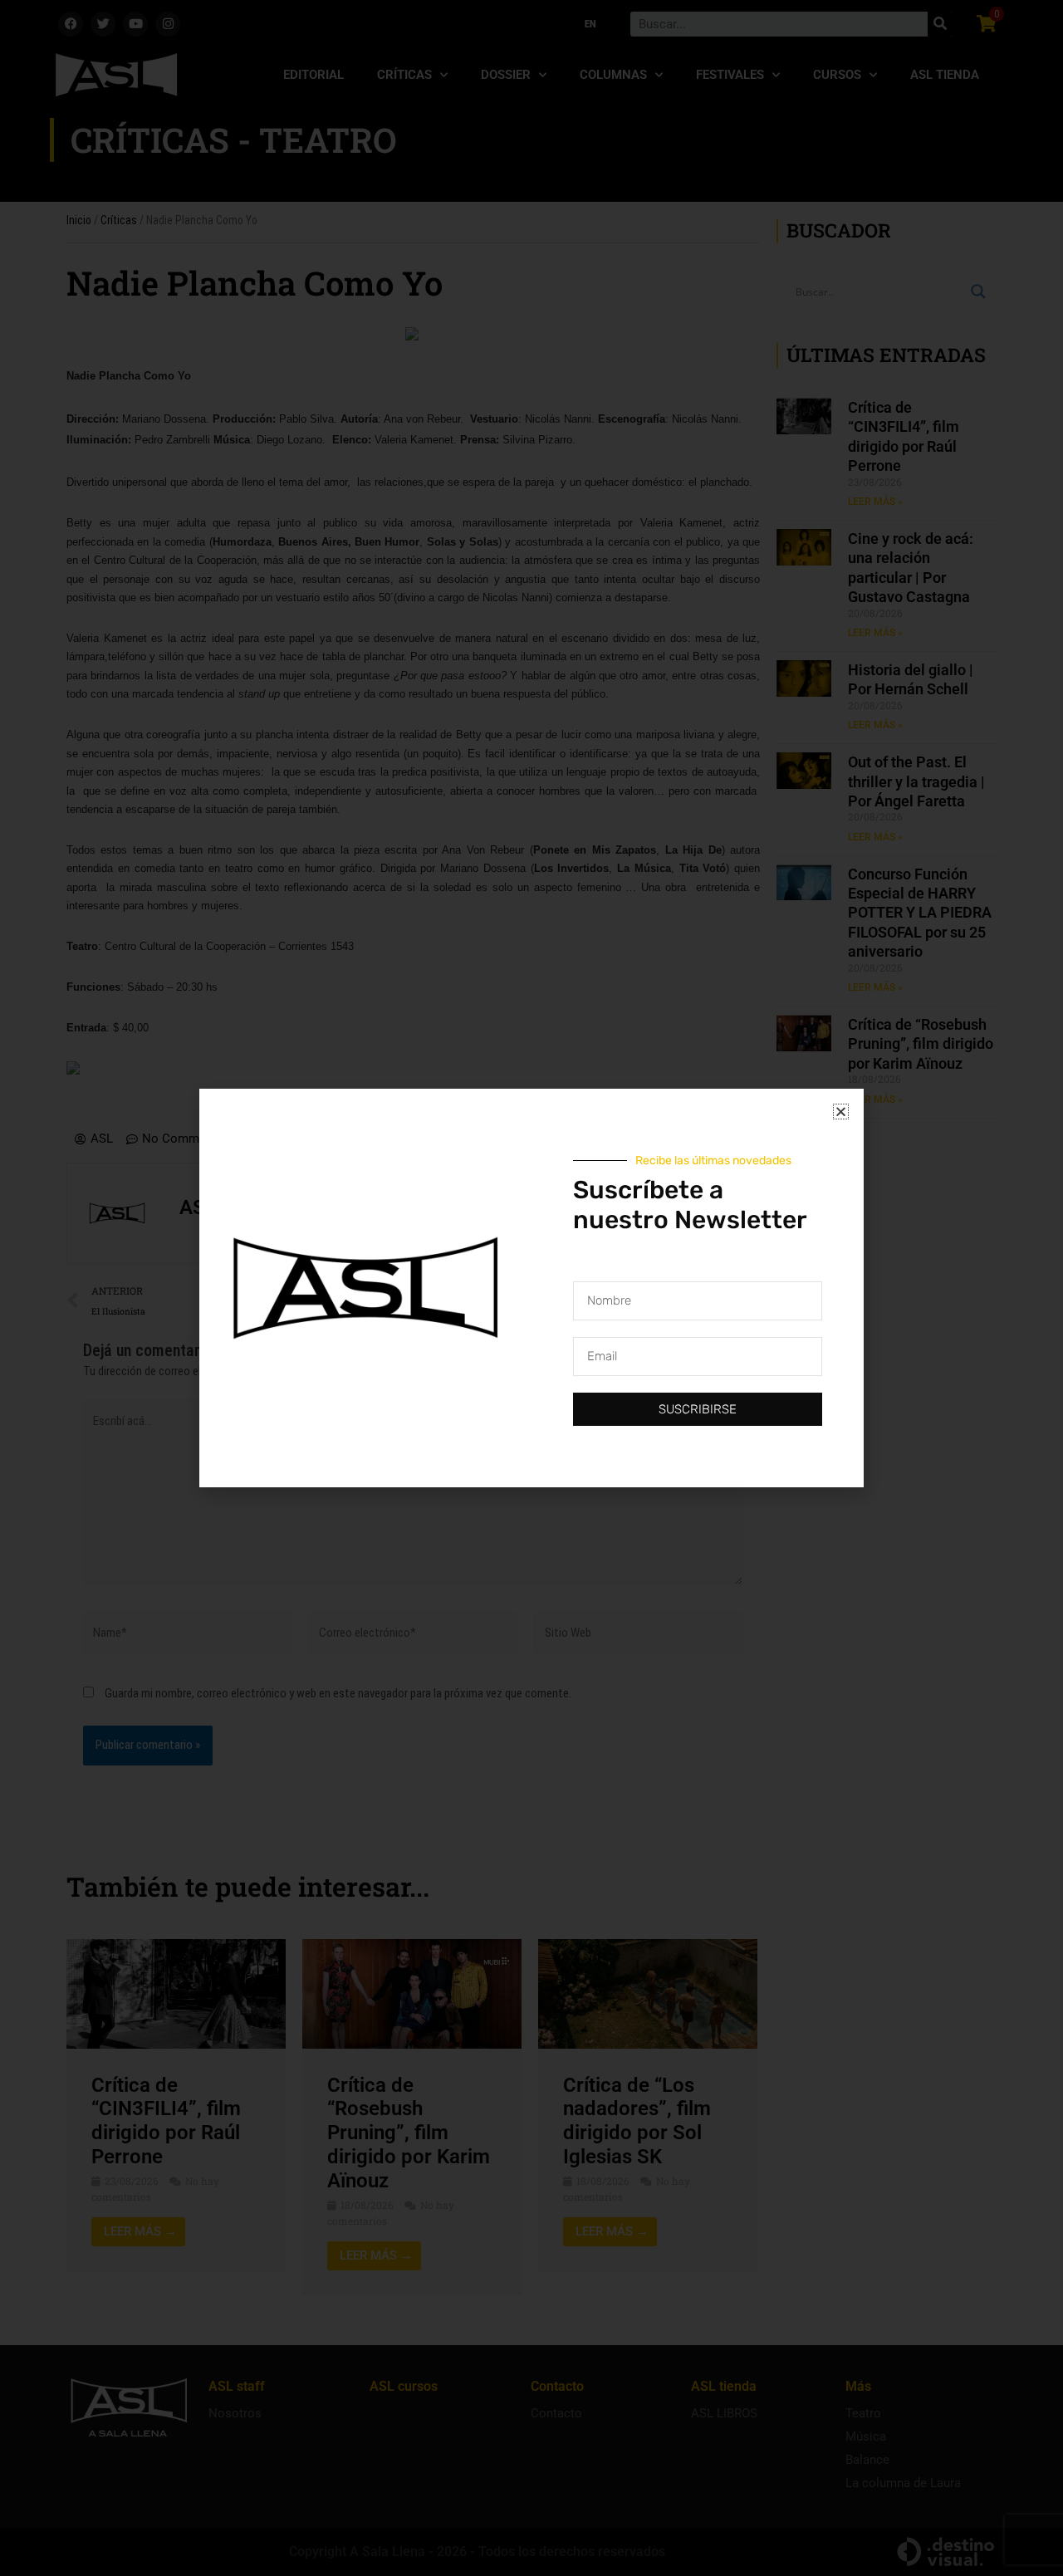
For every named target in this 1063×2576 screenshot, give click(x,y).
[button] (841, 1112)
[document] (531, 1288)
